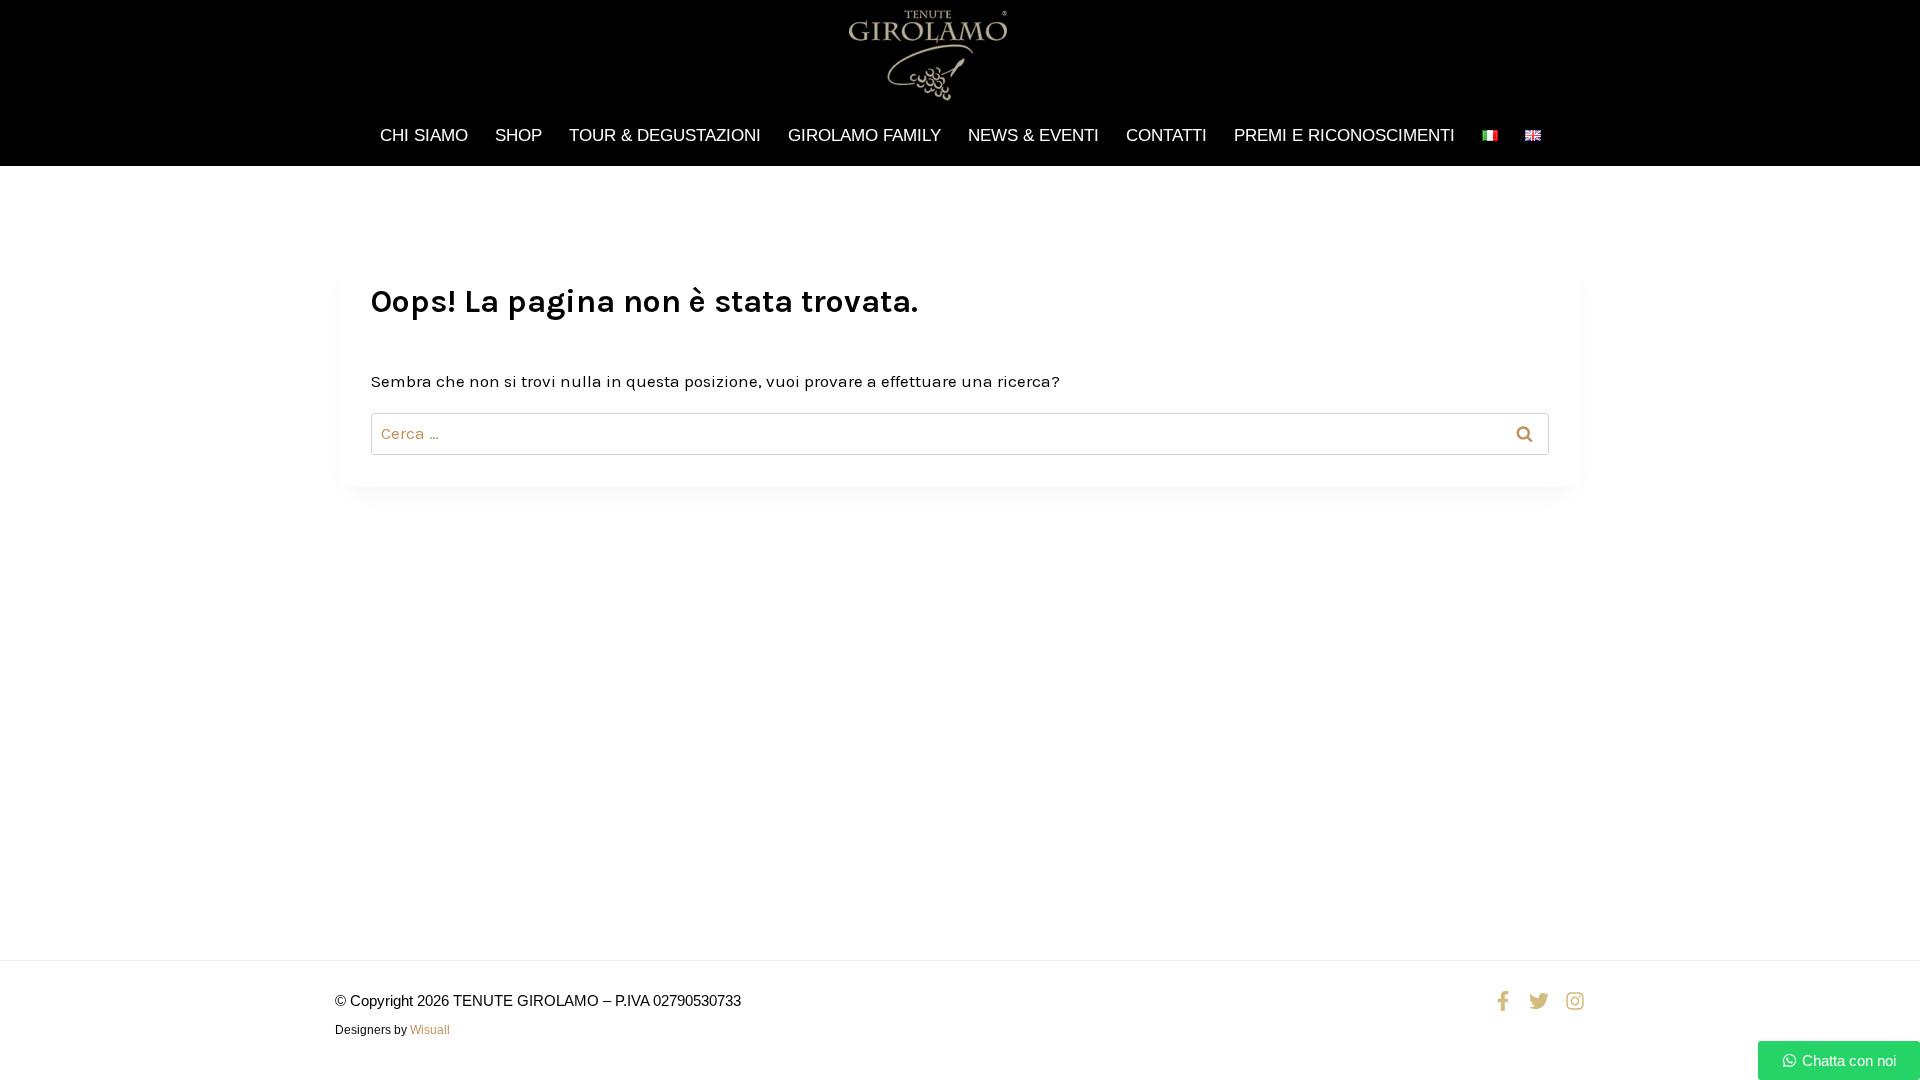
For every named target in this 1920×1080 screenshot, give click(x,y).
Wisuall (430, 1030)
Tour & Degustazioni (665, 135)
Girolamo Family (864, 135)
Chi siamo (424, 135)
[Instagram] (1575, 1001)
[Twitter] (1539, 1001)
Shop (518, 135)
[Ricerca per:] (960, 433)
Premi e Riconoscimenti (1344, 135)
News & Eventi (1033, 135)
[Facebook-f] (1503, 1001)
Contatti (1166, 135)
